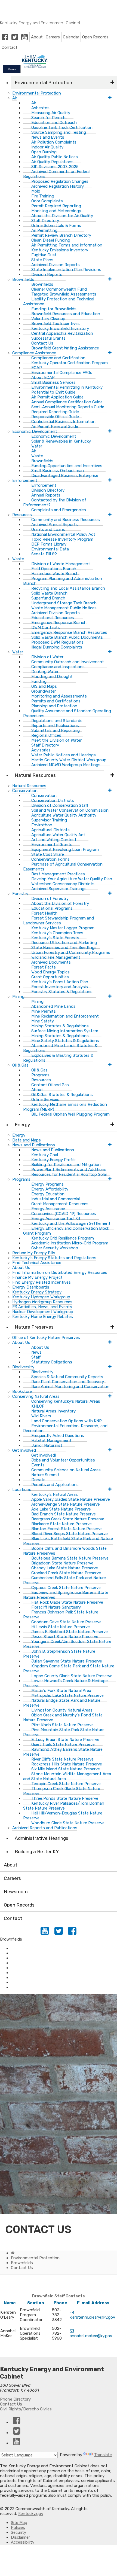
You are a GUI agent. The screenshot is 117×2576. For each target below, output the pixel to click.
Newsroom (16, 1892)
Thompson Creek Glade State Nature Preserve (62, 1791)
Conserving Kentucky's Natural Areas (66, 1401)
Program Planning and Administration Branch (63, 581)
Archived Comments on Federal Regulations (57, 174)
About (37, 37)
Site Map (19, 2523)
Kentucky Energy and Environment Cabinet (40, 23)
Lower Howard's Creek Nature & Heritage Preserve (65, 1683)
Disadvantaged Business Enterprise (65, 476)
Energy (22, 1125)
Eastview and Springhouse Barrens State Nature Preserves (66, 1595)
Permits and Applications (55, 1485)
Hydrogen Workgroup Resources (42, 1302)
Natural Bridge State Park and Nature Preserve (62, 1703)
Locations (22, 1490)
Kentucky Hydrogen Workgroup (41, 1297)
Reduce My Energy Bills (34, 1253)
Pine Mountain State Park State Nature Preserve (64, 1732)
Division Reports (47, 275)
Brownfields (22, 1973)
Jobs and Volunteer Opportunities (63, 1460)
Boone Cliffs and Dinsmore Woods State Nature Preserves (65, 1551)
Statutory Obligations (52, 1362)
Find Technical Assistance (37, 1263)
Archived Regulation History (58, 186)
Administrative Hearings (41, 1838)
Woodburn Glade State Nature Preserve (68, 1823)
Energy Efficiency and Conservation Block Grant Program (66, 1231)
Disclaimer (20, 2537)
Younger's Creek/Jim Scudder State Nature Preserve (67, 1644)
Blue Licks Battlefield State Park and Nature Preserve (68, 1541)
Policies (18, 2528)
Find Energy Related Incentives (41, 1282)
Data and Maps (27, 1140)
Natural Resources (35, 775)
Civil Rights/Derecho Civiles (26, 2409)
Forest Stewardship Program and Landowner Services (59, 921)
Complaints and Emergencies (59, 510)
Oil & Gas (20, 1065)
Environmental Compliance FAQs (62, 373)
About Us (21, 1268)
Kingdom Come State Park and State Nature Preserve (69, 1668)
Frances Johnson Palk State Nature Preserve (61, 1615)
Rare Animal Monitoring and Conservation (70, 1387)
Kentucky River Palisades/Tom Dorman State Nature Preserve (64, 1806)
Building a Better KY (37, 1852)
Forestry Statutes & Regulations (62, 992)
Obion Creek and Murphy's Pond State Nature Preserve (63, 1718)
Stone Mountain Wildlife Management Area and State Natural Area (67, 1776)
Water (18, 652)
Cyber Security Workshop (55, 1248)
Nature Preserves (34, 1327)
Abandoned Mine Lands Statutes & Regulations (60, 1048)
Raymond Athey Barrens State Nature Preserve (63, 1752)
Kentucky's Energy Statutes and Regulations (54, 1258)
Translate (103, 2455)
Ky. (6, 2)
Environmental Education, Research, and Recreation (65, 1428)
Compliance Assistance (33, 1953)
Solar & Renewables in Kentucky (61, 441)
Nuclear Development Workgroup (43, 1312)
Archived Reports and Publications (45, 1828)
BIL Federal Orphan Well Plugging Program (70, 1114)
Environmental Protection (43, 83)
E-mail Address (93, 2303)
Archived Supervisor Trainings (59, 889)
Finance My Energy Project (37, 1277)
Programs (21, 1179)
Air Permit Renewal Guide (55, 427)
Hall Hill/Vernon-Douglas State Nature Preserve (63, 1816)
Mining (18, 997)
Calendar (71, 37)
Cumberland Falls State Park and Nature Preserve (64, 1580)
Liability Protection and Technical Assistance (59, 302)
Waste (18, 559)
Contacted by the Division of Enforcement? (55, 503)
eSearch (18, 1983)
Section (36, 2303)
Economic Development (33, 1987)
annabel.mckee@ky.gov (91, 2336)
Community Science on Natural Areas (66, 1470)
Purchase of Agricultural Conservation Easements (63, 867)
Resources (22, 515)
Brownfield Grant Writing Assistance (65, 348)
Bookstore (22, 1391)
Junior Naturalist (47, 1445)
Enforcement (23, 1958)
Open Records (95, 37)
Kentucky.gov (31, 2514)
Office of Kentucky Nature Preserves (46, 1338)
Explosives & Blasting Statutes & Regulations (58, 1058)
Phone (60, 2303)
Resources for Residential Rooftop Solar (69, 1174)
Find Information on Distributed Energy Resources (60, 1272)
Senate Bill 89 (44, 554)
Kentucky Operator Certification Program (70, 363)
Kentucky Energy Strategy (37, 1292)
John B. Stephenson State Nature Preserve (59, 1654)
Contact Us (11, 2404)
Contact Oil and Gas (50, 1085)
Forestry (20, 894)
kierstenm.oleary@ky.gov (92, 2317)
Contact (10, 47)
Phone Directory (15, 2399)
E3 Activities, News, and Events (42, 1307)
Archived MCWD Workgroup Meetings (66, 765)
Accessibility (23, 2542)
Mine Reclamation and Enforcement (65, 1016)
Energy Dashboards (31, 1287)
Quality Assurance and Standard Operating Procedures (67, 713)
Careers (53, 37)
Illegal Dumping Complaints (57, 647)
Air (15, 98)
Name (10, 2303)
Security (19, 2532)
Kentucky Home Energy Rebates (43, 1317)
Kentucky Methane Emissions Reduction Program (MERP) (65, 1107)
